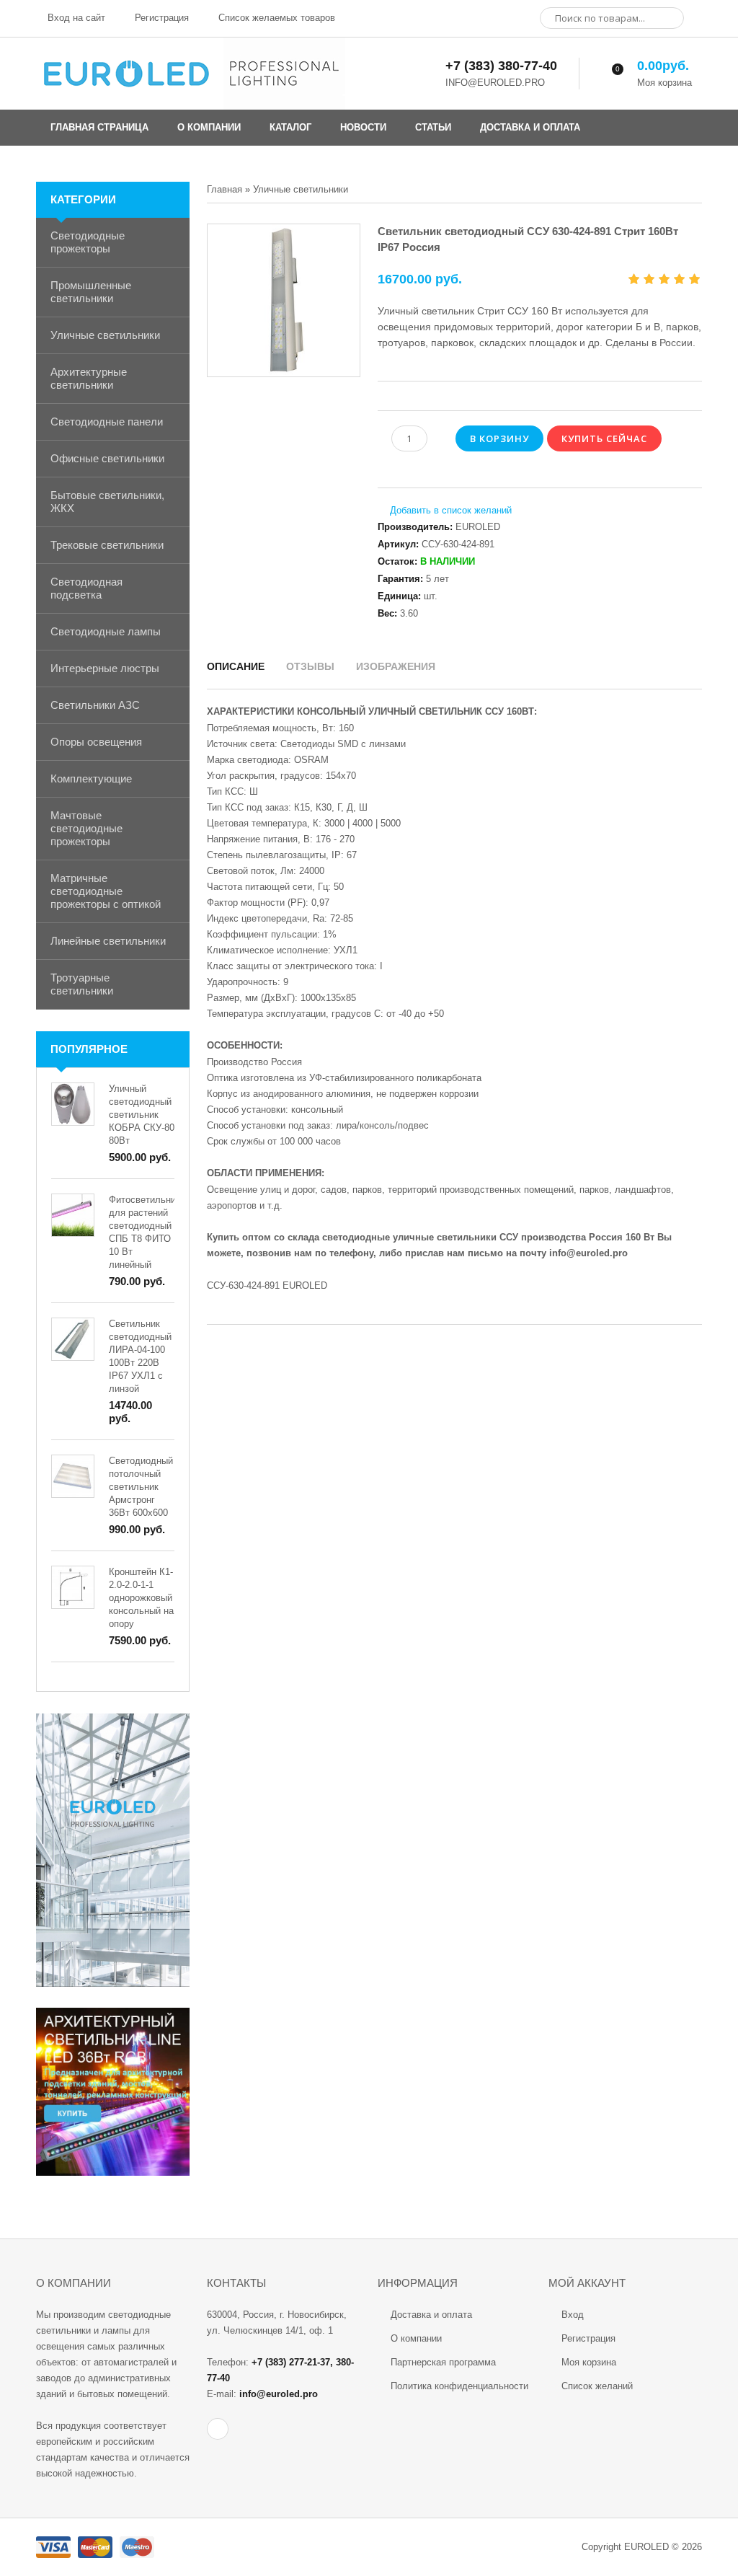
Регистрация (160, 18)
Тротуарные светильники (82, 984)
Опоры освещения (96, 742)
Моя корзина (589, 2362)
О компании (416, 2338)
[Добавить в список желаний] (445, 511)
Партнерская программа (443, 2362)
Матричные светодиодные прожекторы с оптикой (106, 891)
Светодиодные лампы (106, 631)
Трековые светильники (107, 545)
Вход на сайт (75, 18)
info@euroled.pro (588, 1253)
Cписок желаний (597, 2386)
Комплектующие (91, 778)
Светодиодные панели (107, 422)
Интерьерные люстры (105, 668)
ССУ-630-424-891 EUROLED (267, 1285)
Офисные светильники (107, 458)
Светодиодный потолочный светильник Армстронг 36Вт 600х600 (141, 1487)
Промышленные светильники (91, 292)
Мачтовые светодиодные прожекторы (86, 828)
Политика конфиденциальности (459, 2386)
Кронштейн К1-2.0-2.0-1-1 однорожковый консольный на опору (141, 1598)
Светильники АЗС (95, 705)
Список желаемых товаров (275, 18)
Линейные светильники (108, 941)
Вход (573, 2315)
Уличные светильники (105, 335)
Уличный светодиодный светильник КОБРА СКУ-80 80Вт (142, 1115)
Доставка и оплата (431, 2315)
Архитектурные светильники (89, 378)
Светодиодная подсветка (86, 588)
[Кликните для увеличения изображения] (284, 300)
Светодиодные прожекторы (88, 242)
